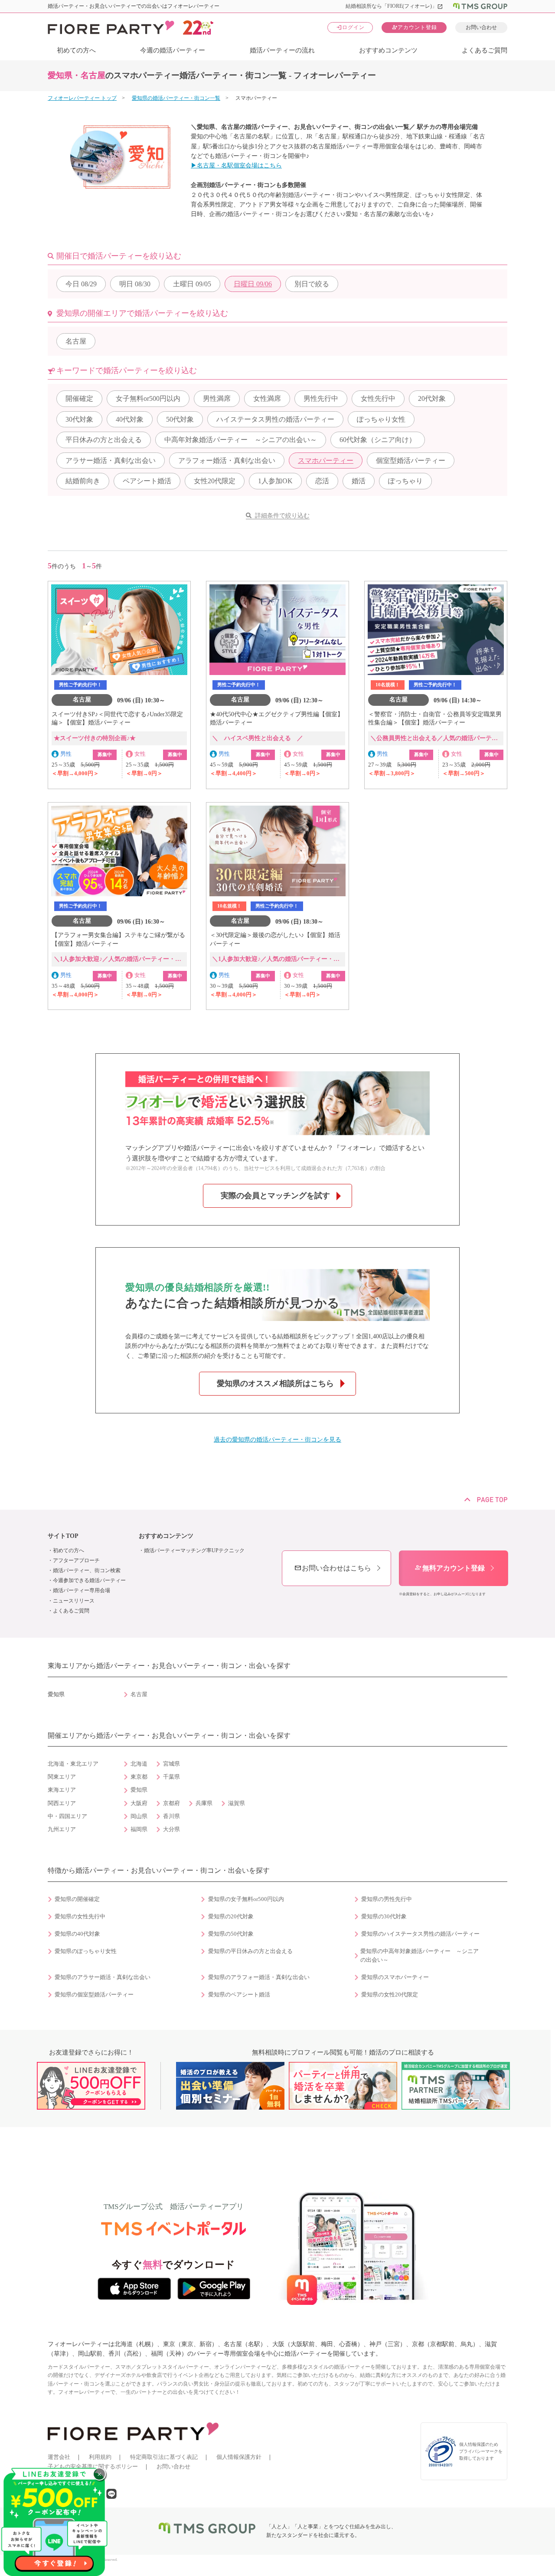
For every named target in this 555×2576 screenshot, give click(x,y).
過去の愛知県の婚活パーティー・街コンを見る (277, 1440)
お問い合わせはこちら (333, 1568)
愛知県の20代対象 (231, 1917)
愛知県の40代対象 (77, 1934)
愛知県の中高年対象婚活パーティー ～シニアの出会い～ (420, 1956)
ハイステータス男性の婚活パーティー (275, 419)
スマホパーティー (326, 460)
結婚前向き (83, 481)
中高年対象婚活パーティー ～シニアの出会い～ (241, 440)
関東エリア (62, 1777)
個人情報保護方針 (239, 2457)
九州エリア (62, 1829)
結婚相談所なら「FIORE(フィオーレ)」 (394, 6)
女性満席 (267, 398)
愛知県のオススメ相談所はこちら (275, 1383)
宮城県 (171, 1764)
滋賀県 (237, 1803)
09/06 (253, 284)
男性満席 (217, 398)
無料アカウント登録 (450, 1568)
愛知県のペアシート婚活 (239, 1995)
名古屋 (76, 341)
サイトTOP (63, 1536)
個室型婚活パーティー (411, 460)
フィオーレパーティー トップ (82, 98)
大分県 (171, 1829)
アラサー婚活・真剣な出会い (111, 460)
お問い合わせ (481, 27)
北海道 (139, 1764)
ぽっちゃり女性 (381, 419)
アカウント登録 (414, 27)
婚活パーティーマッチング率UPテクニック (194, 1550)
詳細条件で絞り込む (282, 516)
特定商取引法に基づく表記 (164, 2457)
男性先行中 (321, 398)
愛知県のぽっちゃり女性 (86, 1951)
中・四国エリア (67, 1816)
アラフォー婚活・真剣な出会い (227, 460)
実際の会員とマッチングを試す (275, 1196)
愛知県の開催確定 (77, 1899)
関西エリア (62, 1803)
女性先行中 (378, 398)
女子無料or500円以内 (148, 398)
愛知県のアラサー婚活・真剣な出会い (103, 1977)
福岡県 (139, 1829)
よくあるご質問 (485, 50)
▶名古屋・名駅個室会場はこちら (236, 166)
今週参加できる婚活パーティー (89, 1580)
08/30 (135, 284)
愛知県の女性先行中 (80, 1917)
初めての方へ (76, 50)
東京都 (139, 1777)
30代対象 (79, 419)
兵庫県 (204, 1803)
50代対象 (180, 419)
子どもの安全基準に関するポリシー (93, 2466)
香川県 (171, 1816)
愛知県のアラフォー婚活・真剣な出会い (259, 1977)
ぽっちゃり (405, 481)
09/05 (192, 284)
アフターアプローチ (76, 1560)
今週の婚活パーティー (173, 50)
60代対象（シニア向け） (378, 440)
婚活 (359, 481)
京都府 (171, 1803)
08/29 (81, 284)
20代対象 (432, 398)
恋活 (322, 481)
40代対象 (130, 419)
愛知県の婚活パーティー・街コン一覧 (176, 98)
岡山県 (139, 1816)
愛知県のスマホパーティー (395, 1977)
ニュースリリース (74, 1601)
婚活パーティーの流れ (282, 50)
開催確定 (79, 398)
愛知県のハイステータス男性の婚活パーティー (420, 1934)
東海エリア (62, 1790)
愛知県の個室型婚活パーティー (94, 1995)
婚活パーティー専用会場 (82, 1590)
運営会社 (59, 2457)
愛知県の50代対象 (231, 1934)
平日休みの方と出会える (104, 440)
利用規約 (100, 2457)
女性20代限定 (215, 481)
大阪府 (139, 1803)
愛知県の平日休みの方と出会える (250, 1951)
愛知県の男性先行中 (387, 1899)
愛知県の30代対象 (384, 1917)
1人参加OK (275, 481)
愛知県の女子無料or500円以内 (246, 1899)
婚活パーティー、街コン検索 (87, 1570)
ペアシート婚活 (147, 481)
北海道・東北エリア (73, 1764)
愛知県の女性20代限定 (390, 1995)
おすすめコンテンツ (388, 50)
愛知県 (139, 1790)
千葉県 (171, 1777)
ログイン (350, 27)
